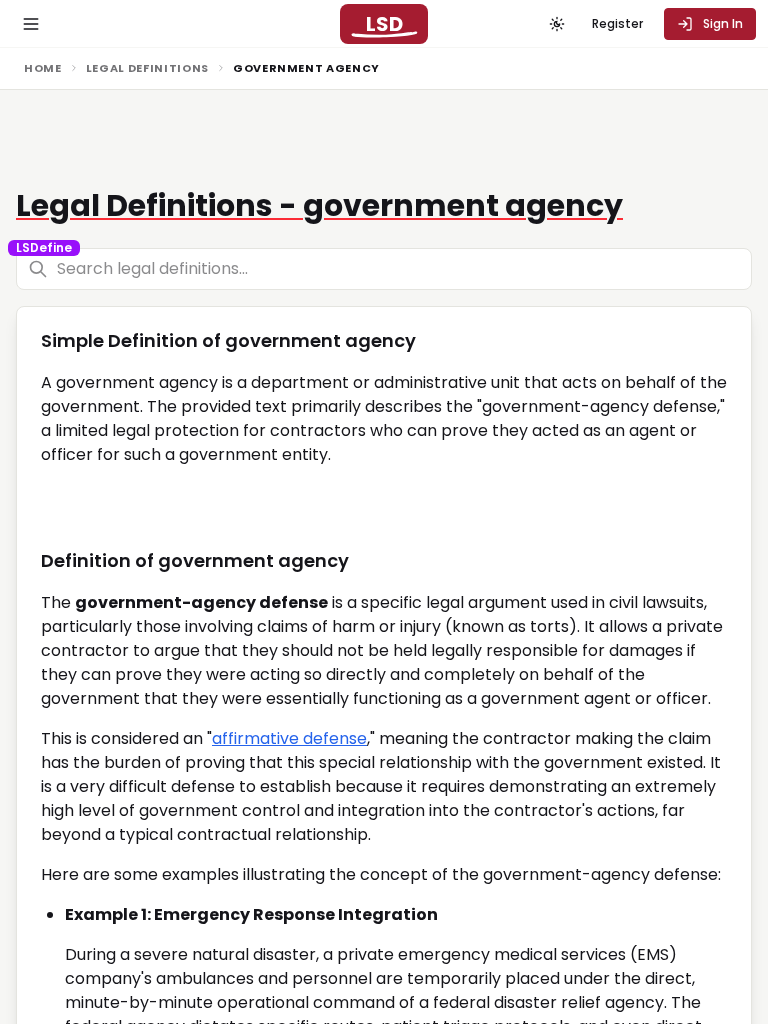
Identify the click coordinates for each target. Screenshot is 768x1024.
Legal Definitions (147, 68)
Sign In (723, 23)
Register (617, 23)
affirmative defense (289, 738)
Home (43, 68)
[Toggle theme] (557, 24)
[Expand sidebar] (31, 24)
